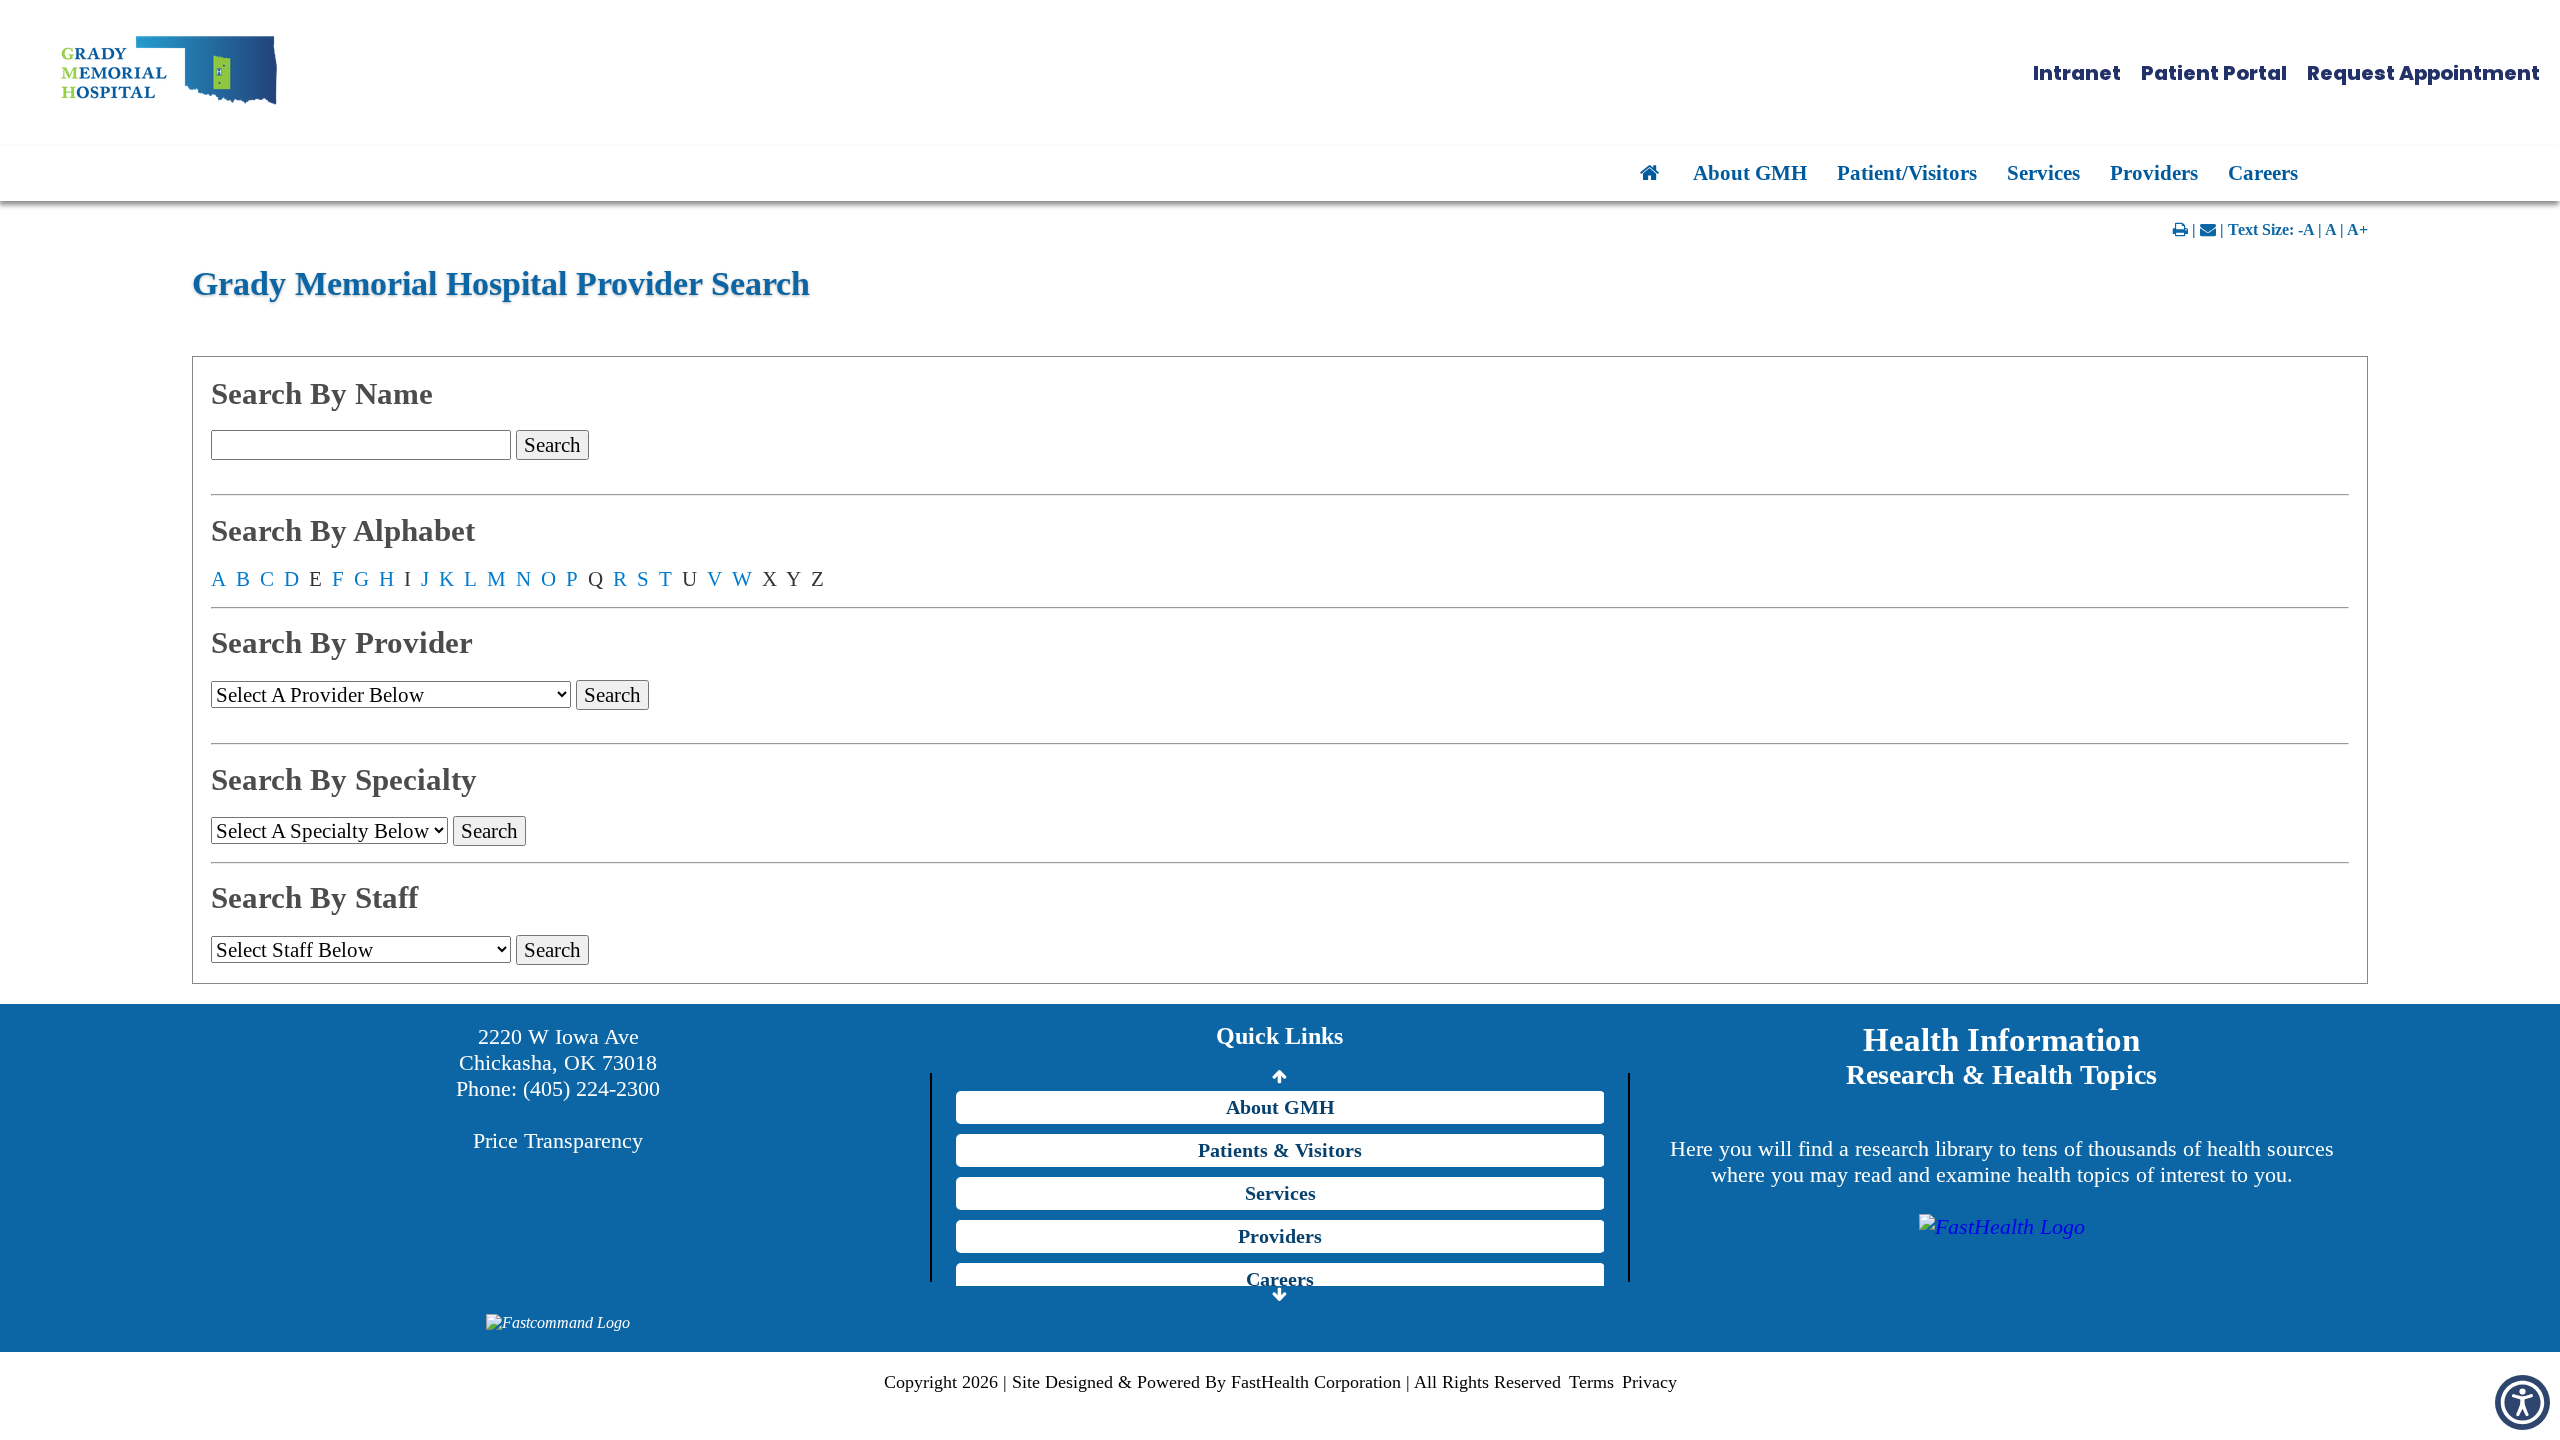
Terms (1591, 1382)
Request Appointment (2423, 73)
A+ (2357, 229)
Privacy (1649, 1382)
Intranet (2077, 73)
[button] (2522, 1402)
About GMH (1750, 172)
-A (2306, 229)
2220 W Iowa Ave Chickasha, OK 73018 (558, 1049)
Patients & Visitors (1280, 1150)
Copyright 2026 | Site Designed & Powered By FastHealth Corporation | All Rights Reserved (1222, 1382)
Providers (2154, 172)
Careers (2263, 172)
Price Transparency (558, 1140)
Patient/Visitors (1907, 172)
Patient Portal (2214, 73)
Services (2043, 172)
